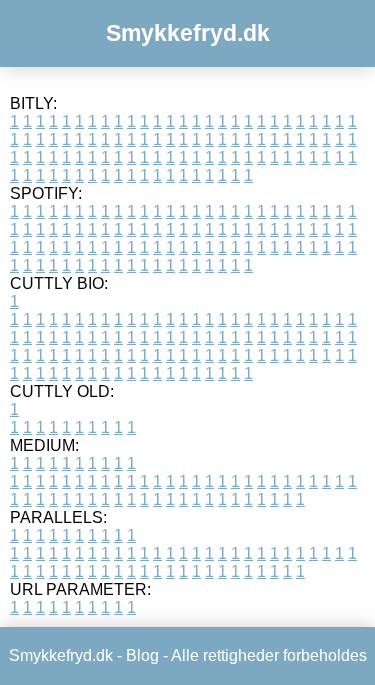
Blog (142, 655)
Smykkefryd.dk (188, 33)
